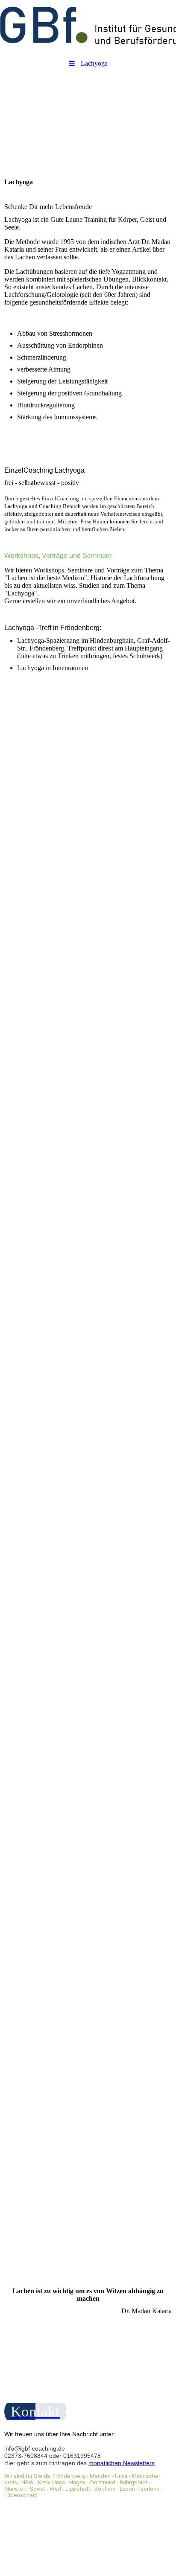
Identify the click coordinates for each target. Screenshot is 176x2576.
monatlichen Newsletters (122, 2463)
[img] (88, 28)
